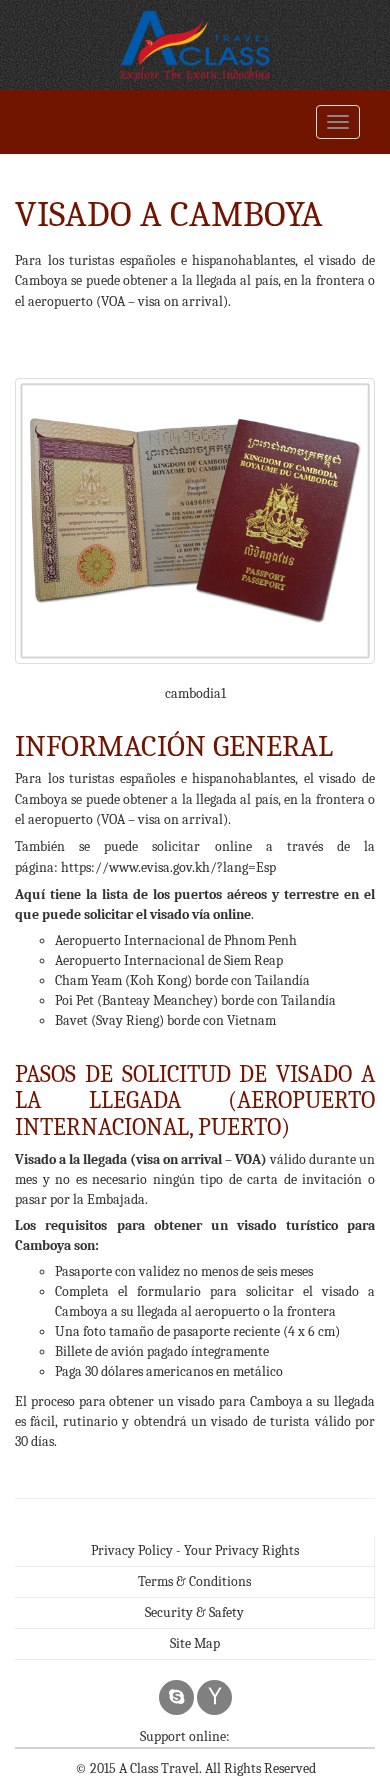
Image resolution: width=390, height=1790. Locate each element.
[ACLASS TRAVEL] (195, 45)
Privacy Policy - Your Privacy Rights (195, 1550)
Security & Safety (194, 1612)
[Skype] (176, 1697)
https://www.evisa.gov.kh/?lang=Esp (168, 867)
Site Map (195, 1643)
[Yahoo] (214, 1697)
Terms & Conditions (194, 1581)
